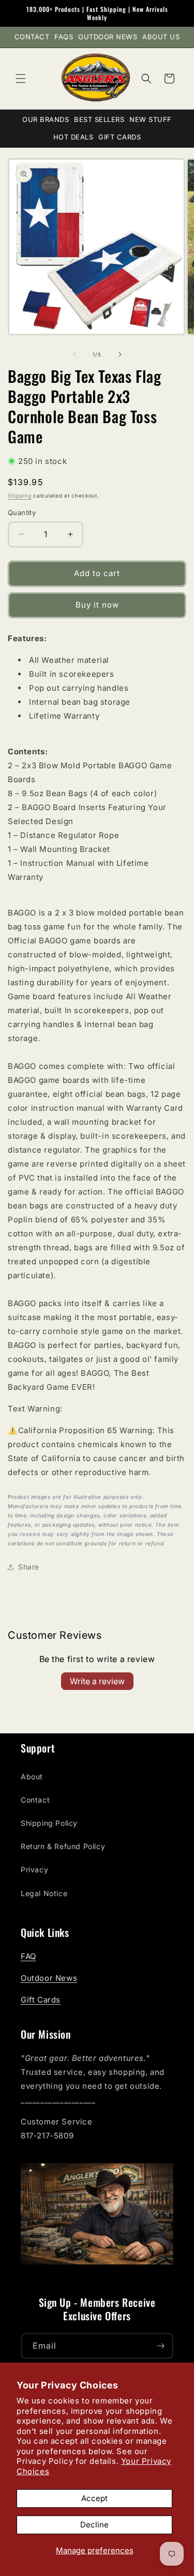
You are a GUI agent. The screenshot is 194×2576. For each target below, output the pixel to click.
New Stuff (151, 119)
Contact (32, 37)
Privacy (34, 1869)
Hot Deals (73, 137)
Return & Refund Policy (63, 1846)
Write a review (97, 1681)
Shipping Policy (49, 1823)
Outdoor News (108, 37)
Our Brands (46, 119)
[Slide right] (120, 354)
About (32, 1776)
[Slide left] (74, 354)
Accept (94, 2498)
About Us (161, 37)
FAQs (64, 37)
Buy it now (97, 605)
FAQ (28, 1956)
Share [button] (29, 1567)
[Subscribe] (160, 2346)
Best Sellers (99, 119)
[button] (21, 79)
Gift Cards (120, 137)
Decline (94, 2525)
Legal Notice (44, 1893)
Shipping (20, 495)
